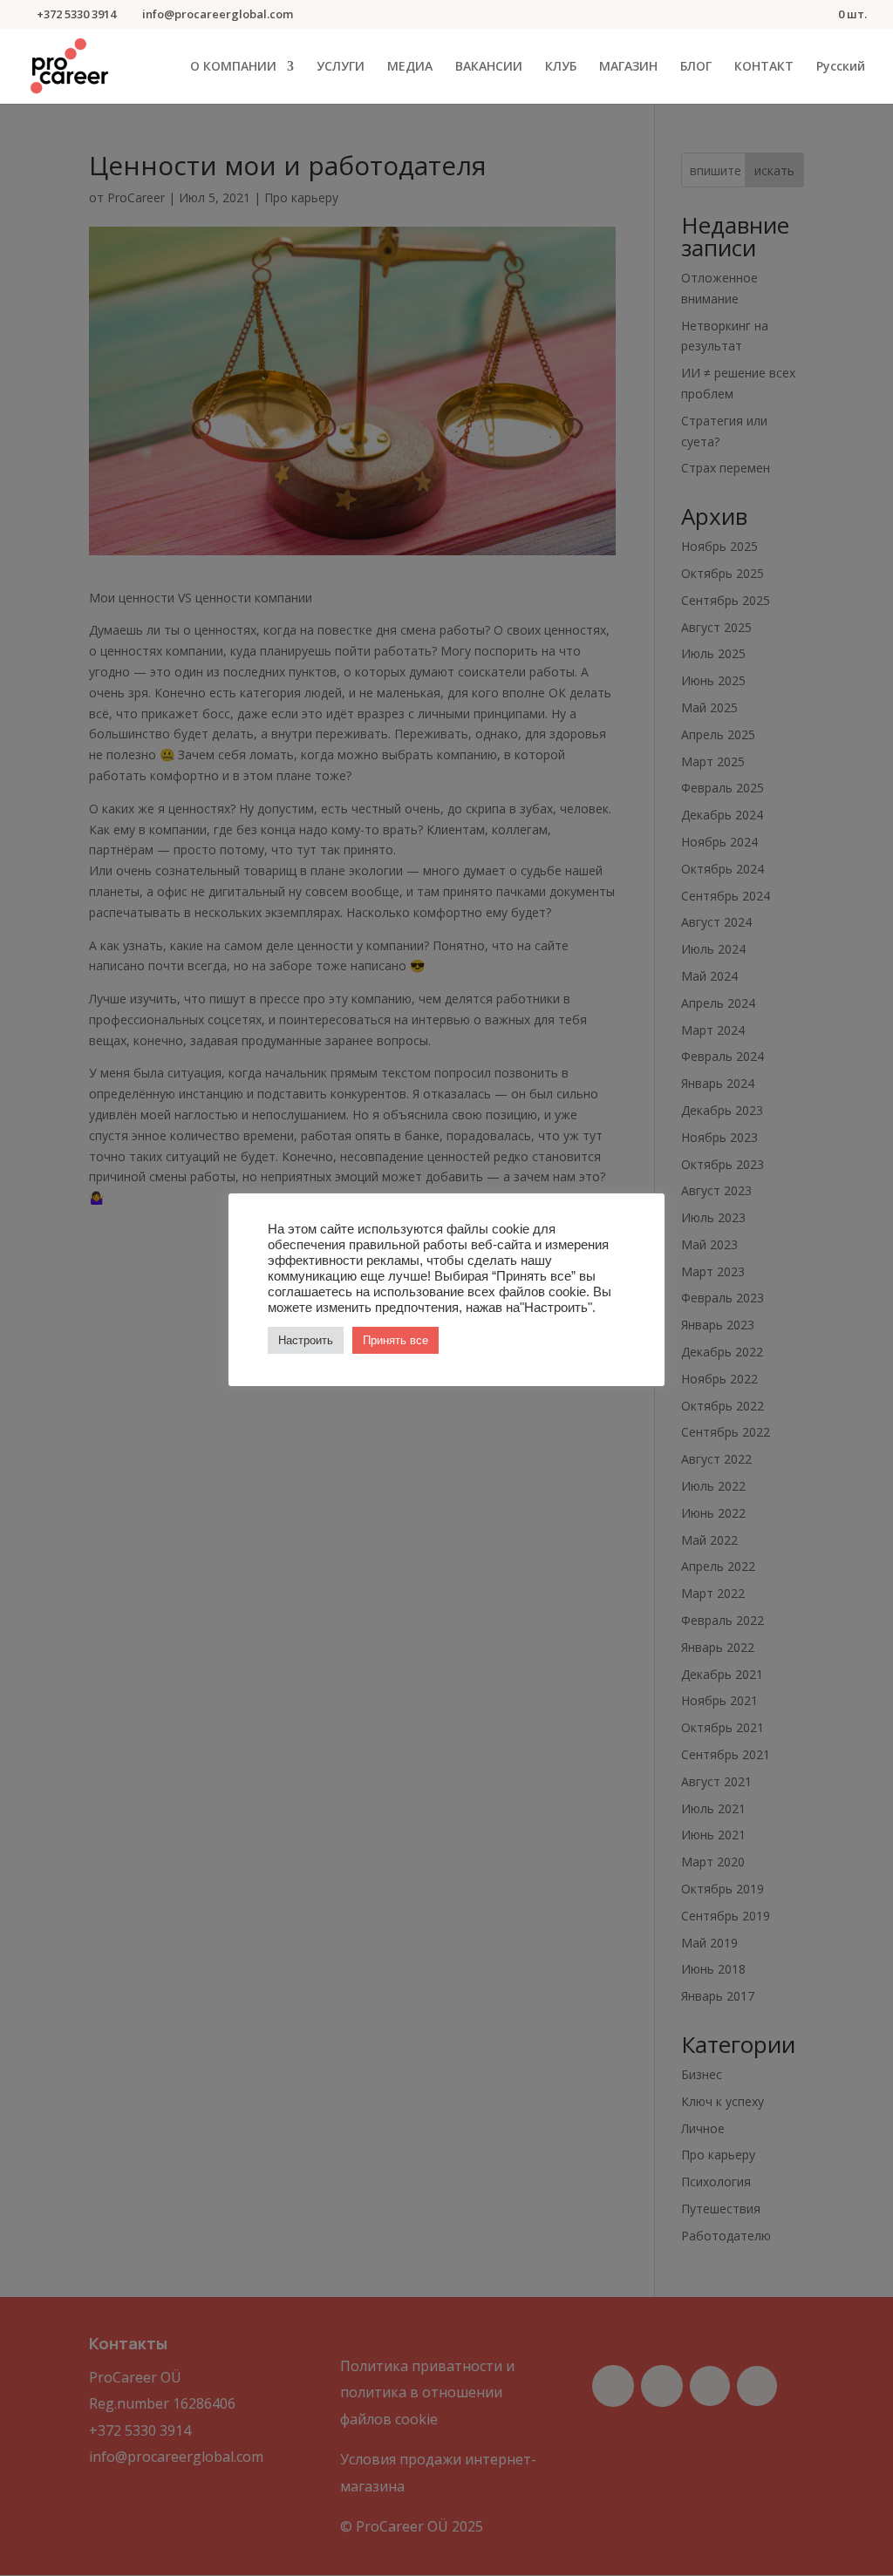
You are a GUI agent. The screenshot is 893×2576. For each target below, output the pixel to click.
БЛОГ (696, 67)
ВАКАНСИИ (489, 67)
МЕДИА (410, 67)
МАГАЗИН (628, 67)
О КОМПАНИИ (233, 67)
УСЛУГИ (341, 67)
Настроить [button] (306, 1340)
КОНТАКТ (764, 67)
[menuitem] (841, 82)
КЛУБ (561, 67)
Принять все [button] (395, 1340)
